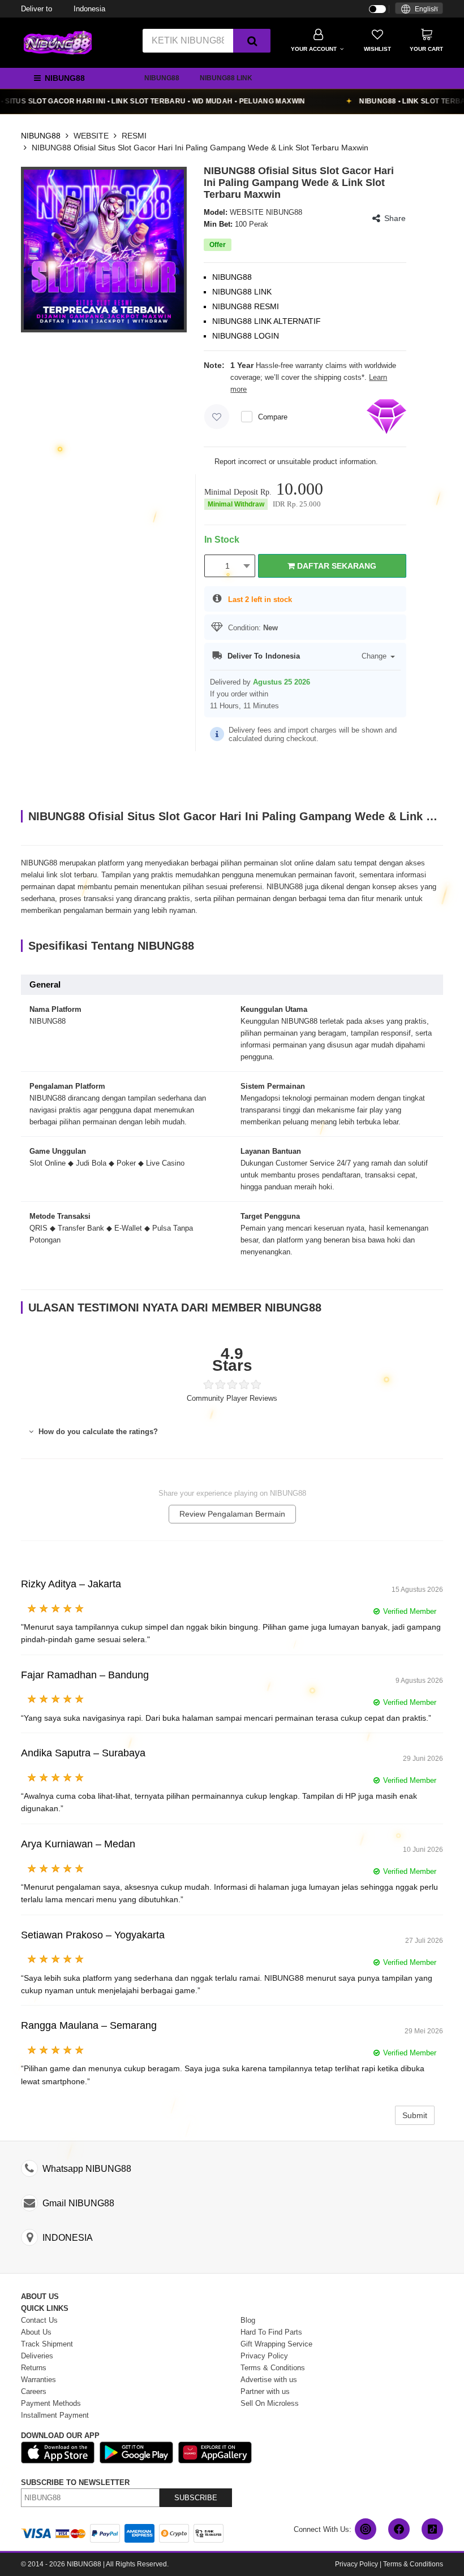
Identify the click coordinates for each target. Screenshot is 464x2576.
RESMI (134, 136)
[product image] (104, 249)
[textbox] (419, 9)
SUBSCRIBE (196, 2498)
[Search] (252, 41)
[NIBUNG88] (58, 42)
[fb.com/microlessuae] (399, 2529)
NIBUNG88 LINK (226, 78)
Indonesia (63, 9)
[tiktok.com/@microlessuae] (432, 2529)
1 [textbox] (227, 566)
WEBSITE (91, 136)
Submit (415, 2115)
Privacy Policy (356, 2564)
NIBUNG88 (162, 78)
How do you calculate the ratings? (97, 1432)
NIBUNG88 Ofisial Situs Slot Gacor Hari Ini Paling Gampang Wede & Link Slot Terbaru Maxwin (200, 148)
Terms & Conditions (413, 2564)
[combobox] (419, 8)
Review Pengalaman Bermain (232, 1514)
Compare (273, 417)
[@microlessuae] (366, 2529)
